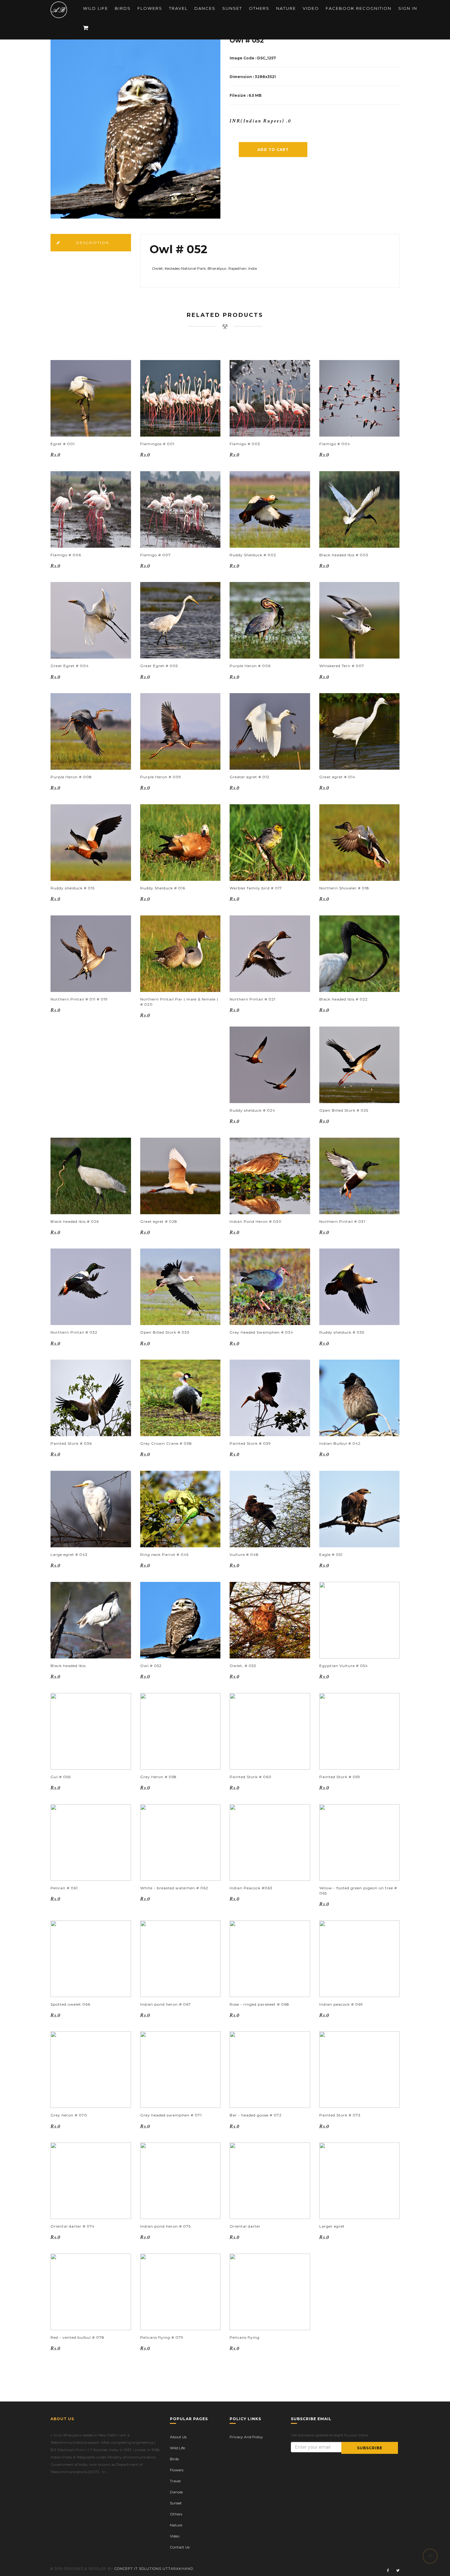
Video (175, 2536)
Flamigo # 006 (66, 555)
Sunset (232, 8)
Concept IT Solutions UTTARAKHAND (154, 2569)
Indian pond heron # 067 (166, 2004)
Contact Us (180, 2547)
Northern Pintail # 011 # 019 (79, 999)
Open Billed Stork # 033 (165, 1332)
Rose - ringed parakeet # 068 (259, 2004)
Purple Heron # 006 (250, 666)
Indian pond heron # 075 (165, 2226)
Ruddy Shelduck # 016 (163, 888)
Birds (123, 8)
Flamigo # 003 (245, 444)
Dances (205, 8)
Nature (286, 8)
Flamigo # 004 (335, 444)
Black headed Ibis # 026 (75, 1221)
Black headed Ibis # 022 (343, 999)
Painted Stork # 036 (71, 1443)
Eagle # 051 (331, 1555)
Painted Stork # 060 (251, 1777)
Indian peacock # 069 (341, 2004)
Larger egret (332, 2226)
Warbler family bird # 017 (256, 888)
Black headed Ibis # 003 (344, 555)
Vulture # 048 (244, 1555)
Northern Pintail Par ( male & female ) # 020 (179, 1002)
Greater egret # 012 (249, 777)
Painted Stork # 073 (340, 2115)
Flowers (150, 8)
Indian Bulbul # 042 (340, 1443)
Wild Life (96, 8)
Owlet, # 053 (243, 1666)
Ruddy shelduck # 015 (73, 888)
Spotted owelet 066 (70, 2004)
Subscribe (370, 2448)
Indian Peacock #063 (251, 1888)
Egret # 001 (63, 444)
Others (259, 8)
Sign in (408, 8)
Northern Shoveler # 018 (344, 888)
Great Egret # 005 (159, 666)
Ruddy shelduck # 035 (342, 1332)
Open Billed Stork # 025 (344, 1110)
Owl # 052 (151, 1666)
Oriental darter (245, 2226)
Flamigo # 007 (156, 555)
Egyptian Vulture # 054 (344, 1666)
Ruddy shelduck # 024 (252, 1110)
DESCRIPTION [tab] (93, 243)
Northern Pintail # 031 (342, 1221)
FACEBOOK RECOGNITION (359, 8)
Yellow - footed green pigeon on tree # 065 (358, 1891)
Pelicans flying (245, 2337)
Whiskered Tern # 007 (342, 666)
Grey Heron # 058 (158, 1777)
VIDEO (311, 8)
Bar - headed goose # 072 (256, 2115)
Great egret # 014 (337, 777)
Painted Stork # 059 (340, 1777)
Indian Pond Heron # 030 (256, 1221)
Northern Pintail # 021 (253, 999)
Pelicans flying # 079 (162, 2337)
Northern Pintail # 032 (74, 1332)
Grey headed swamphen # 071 (171, 2115)
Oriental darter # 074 (73, 2226)
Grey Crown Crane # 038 (166, 1443)
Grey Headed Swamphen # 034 (261, 1332)
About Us (178, 2437)
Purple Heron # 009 (161, 777)
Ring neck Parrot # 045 (164, 1555)
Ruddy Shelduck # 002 (253, 555)
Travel (178, 8)
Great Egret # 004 (70, 666)
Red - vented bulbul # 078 (77, 2337)
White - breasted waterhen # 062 (174, 1888)
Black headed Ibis (68, 1666)
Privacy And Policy (246, 2437)
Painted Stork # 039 (250, 1443)
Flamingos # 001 (157, 444)
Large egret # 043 (69, 1555)
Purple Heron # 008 (71, 777)
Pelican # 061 (64, 1888)
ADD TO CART (273, 150)
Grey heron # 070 (69, 2115)
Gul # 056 (61, 1777)
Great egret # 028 (159, 1221)
